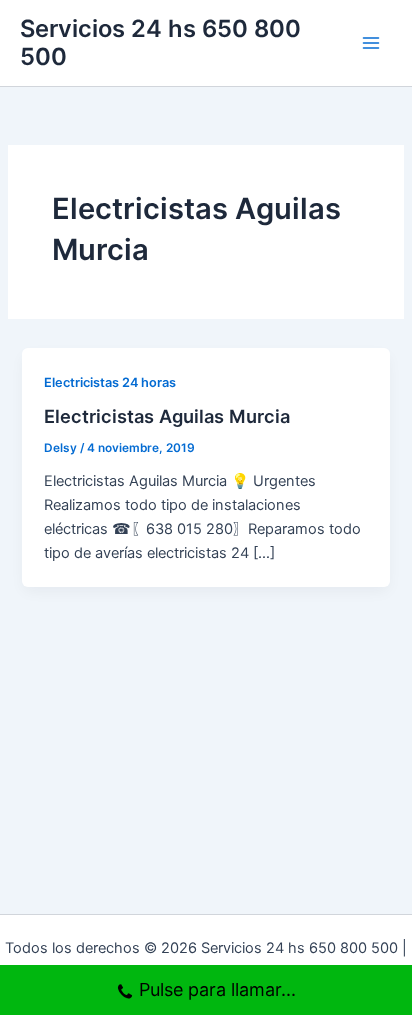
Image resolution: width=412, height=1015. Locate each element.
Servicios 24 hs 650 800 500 (160, 42)
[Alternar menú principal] (371, 43)
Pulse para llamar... (217, 989)
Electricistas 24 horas (110, 382)
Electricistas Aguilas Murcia (167, 416)
